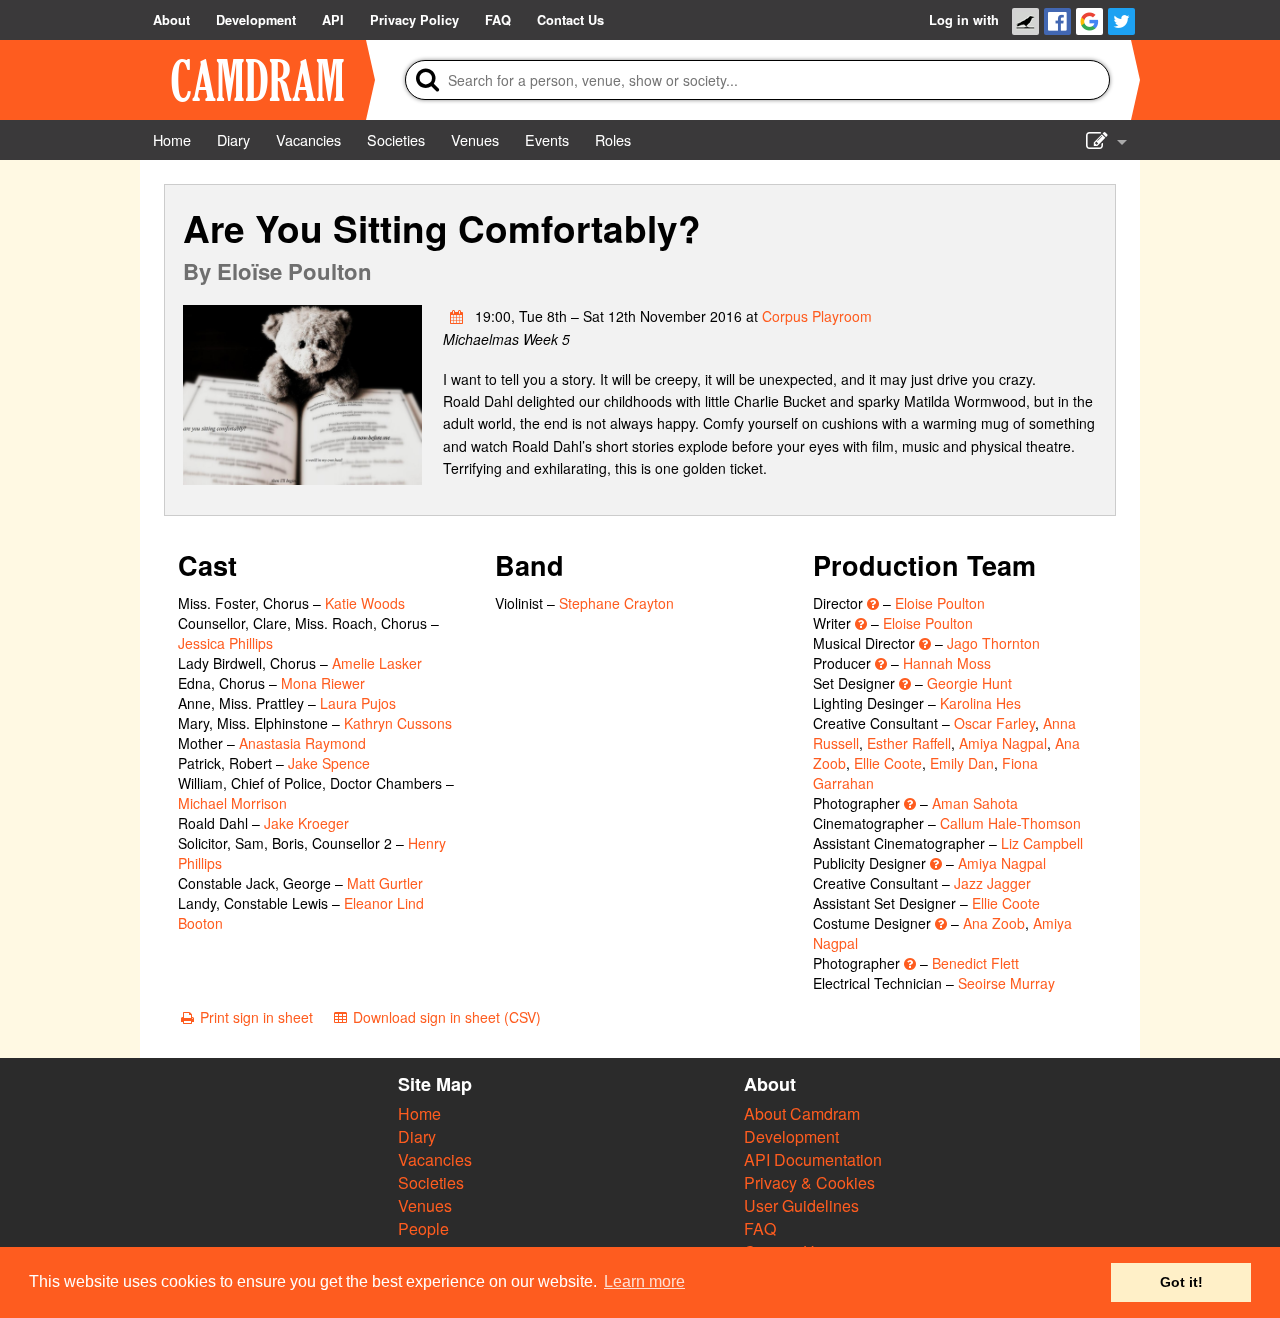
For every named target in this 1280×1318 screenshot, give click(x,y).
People (423, 1228)
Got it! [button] (1181, 1282)
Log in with (964, 20)
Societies (431, 1182)
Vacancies (435, 1159)
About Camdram (802, 1113)
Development (791, 1136)
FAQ (760, 1228)
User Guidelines (801, 1205)
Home (419, 1113)
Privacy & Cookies (809, 1182)
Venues (425, 1205)
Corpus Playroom (817, 316)
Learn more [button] (644, 1281)
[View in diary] (457, 316)
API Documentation (813, 1159)
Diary (417, 1136)
